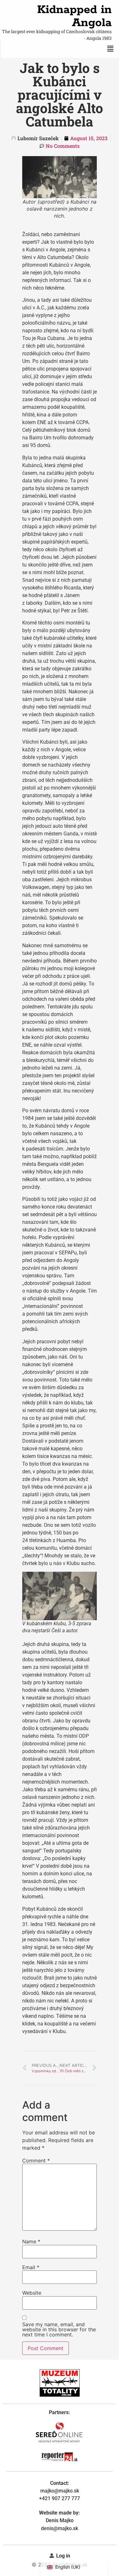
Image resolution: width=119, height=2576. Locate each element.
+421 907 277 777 (60, 2498)
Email (31, 2267)
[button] (110, 49)
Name (31, 2241)
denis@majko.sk (60, 2528)
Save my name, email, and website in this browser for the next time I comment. (59, 2329)
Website (32, 2293)
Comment (36, 2161)
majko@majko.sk (60, 2491)
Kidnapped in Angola (74, 16)
